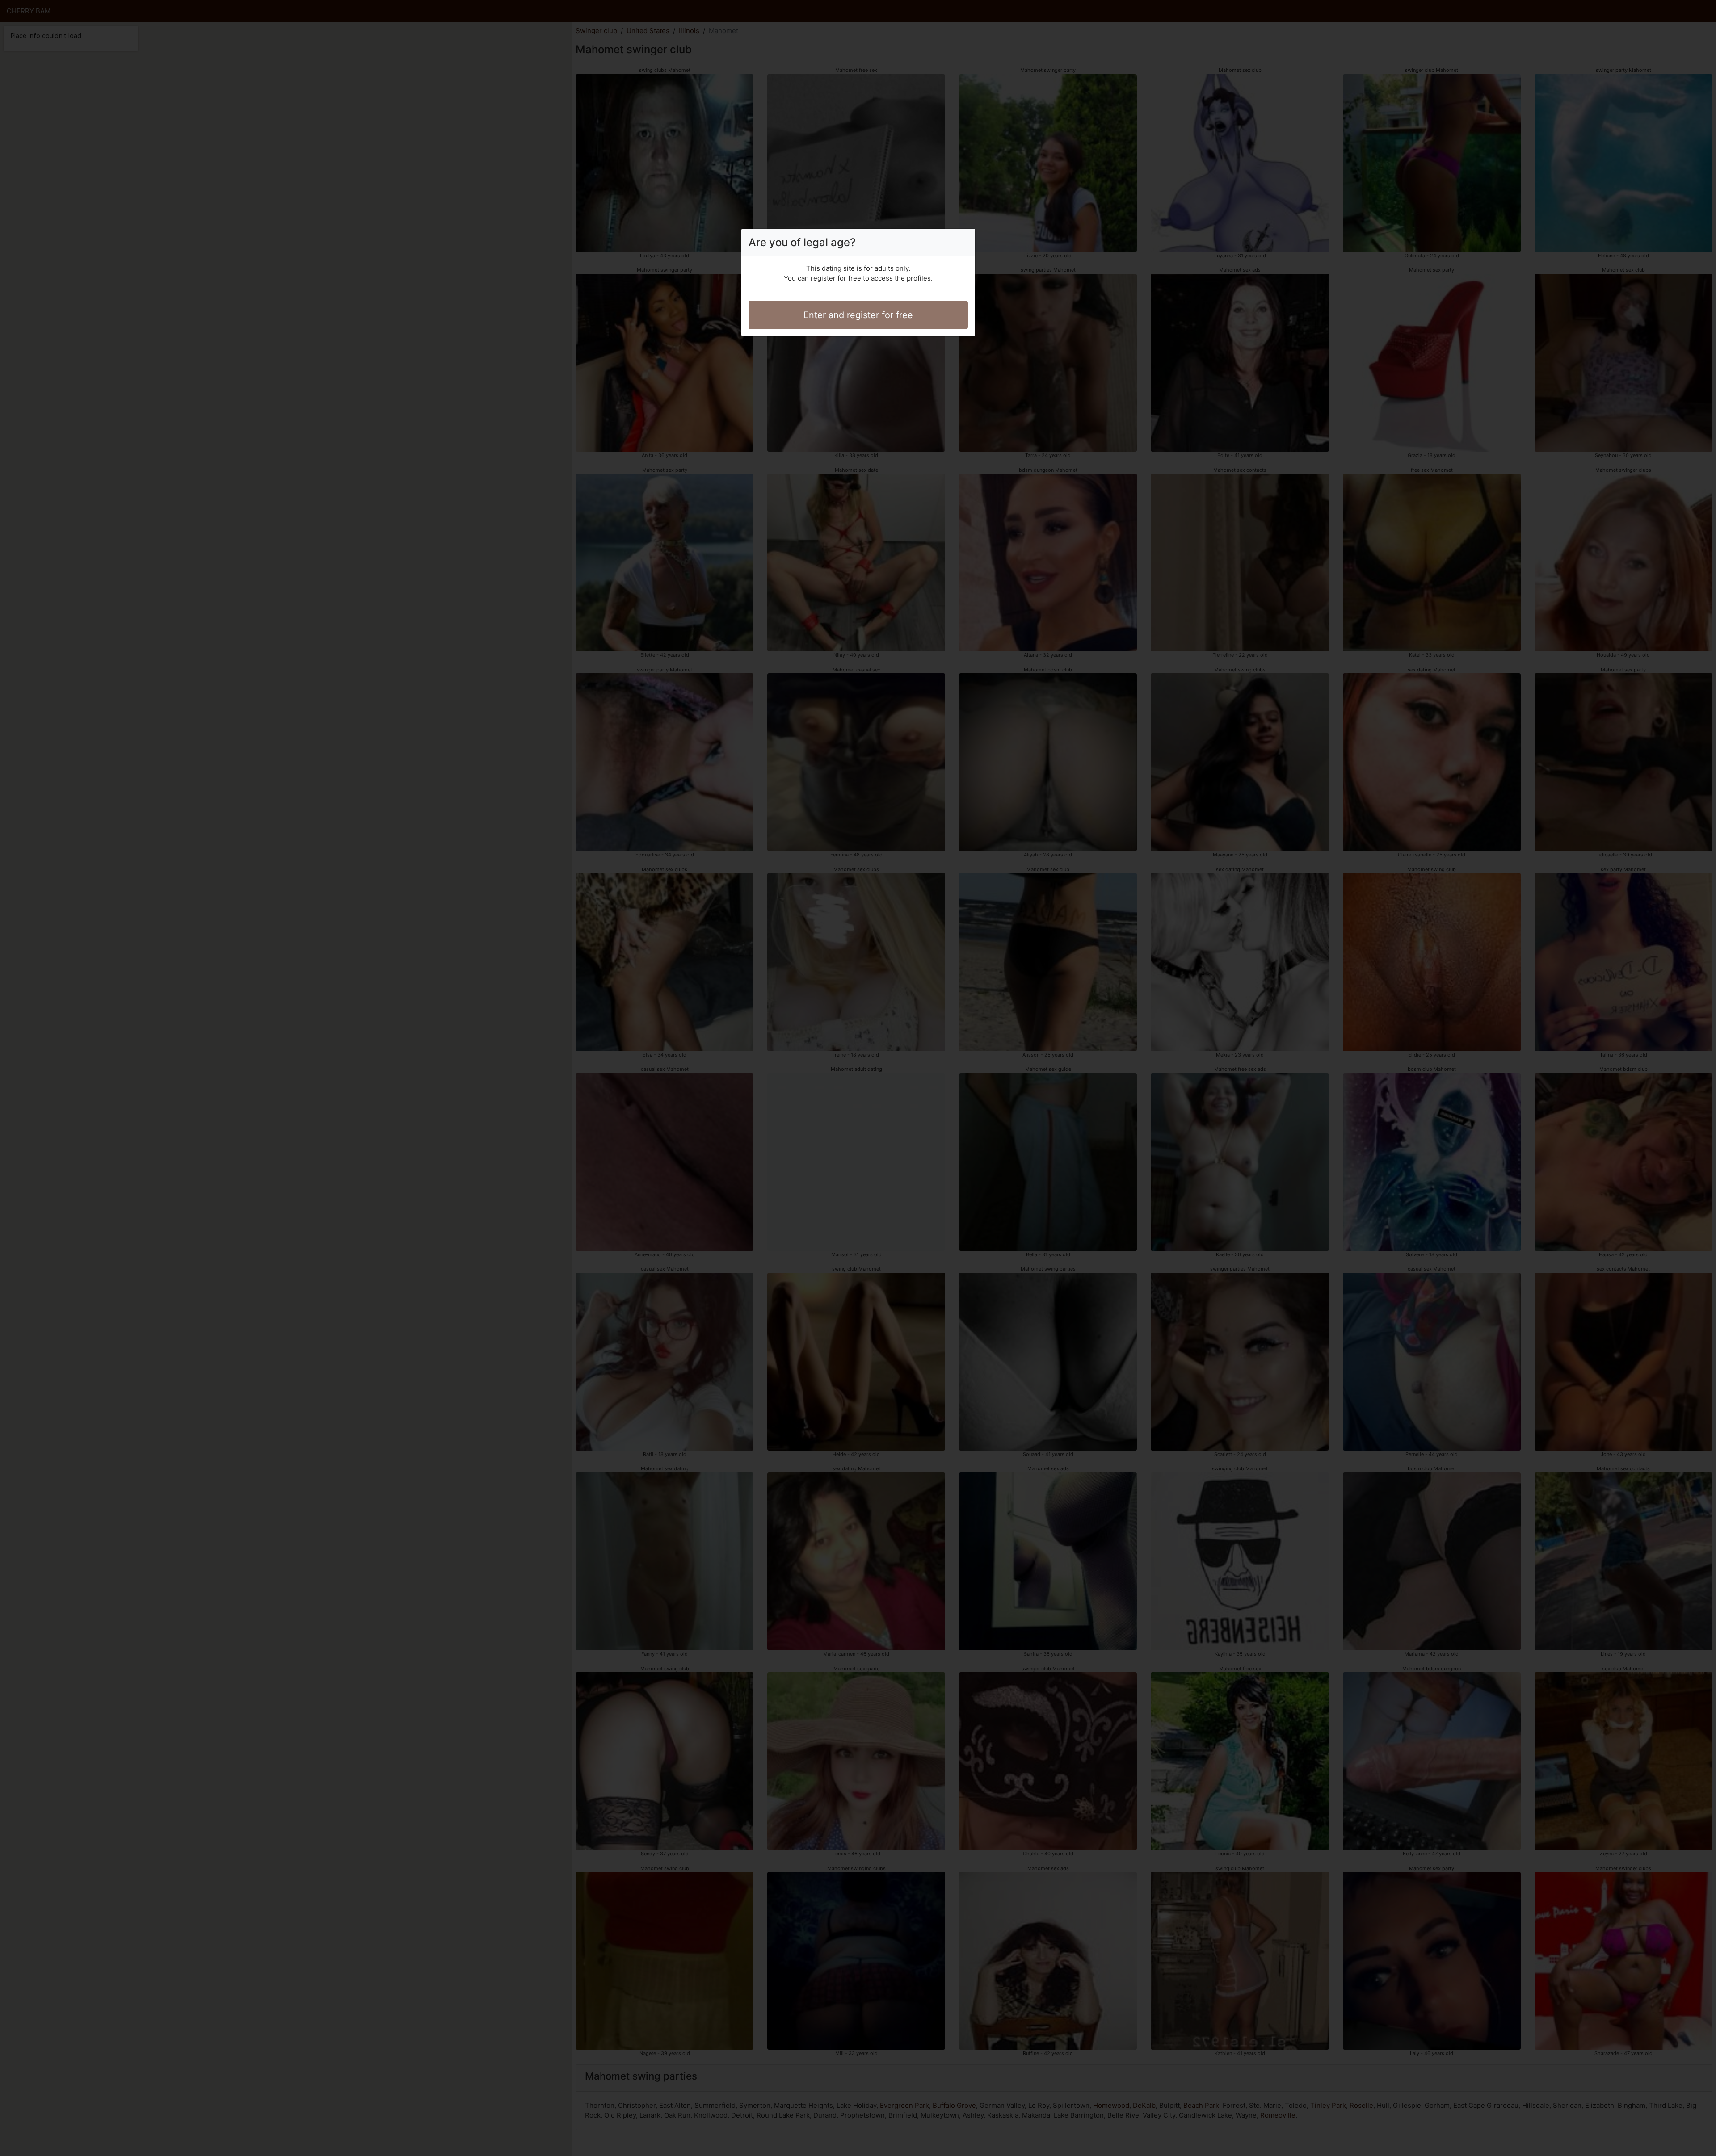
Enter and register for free (858, 315)
